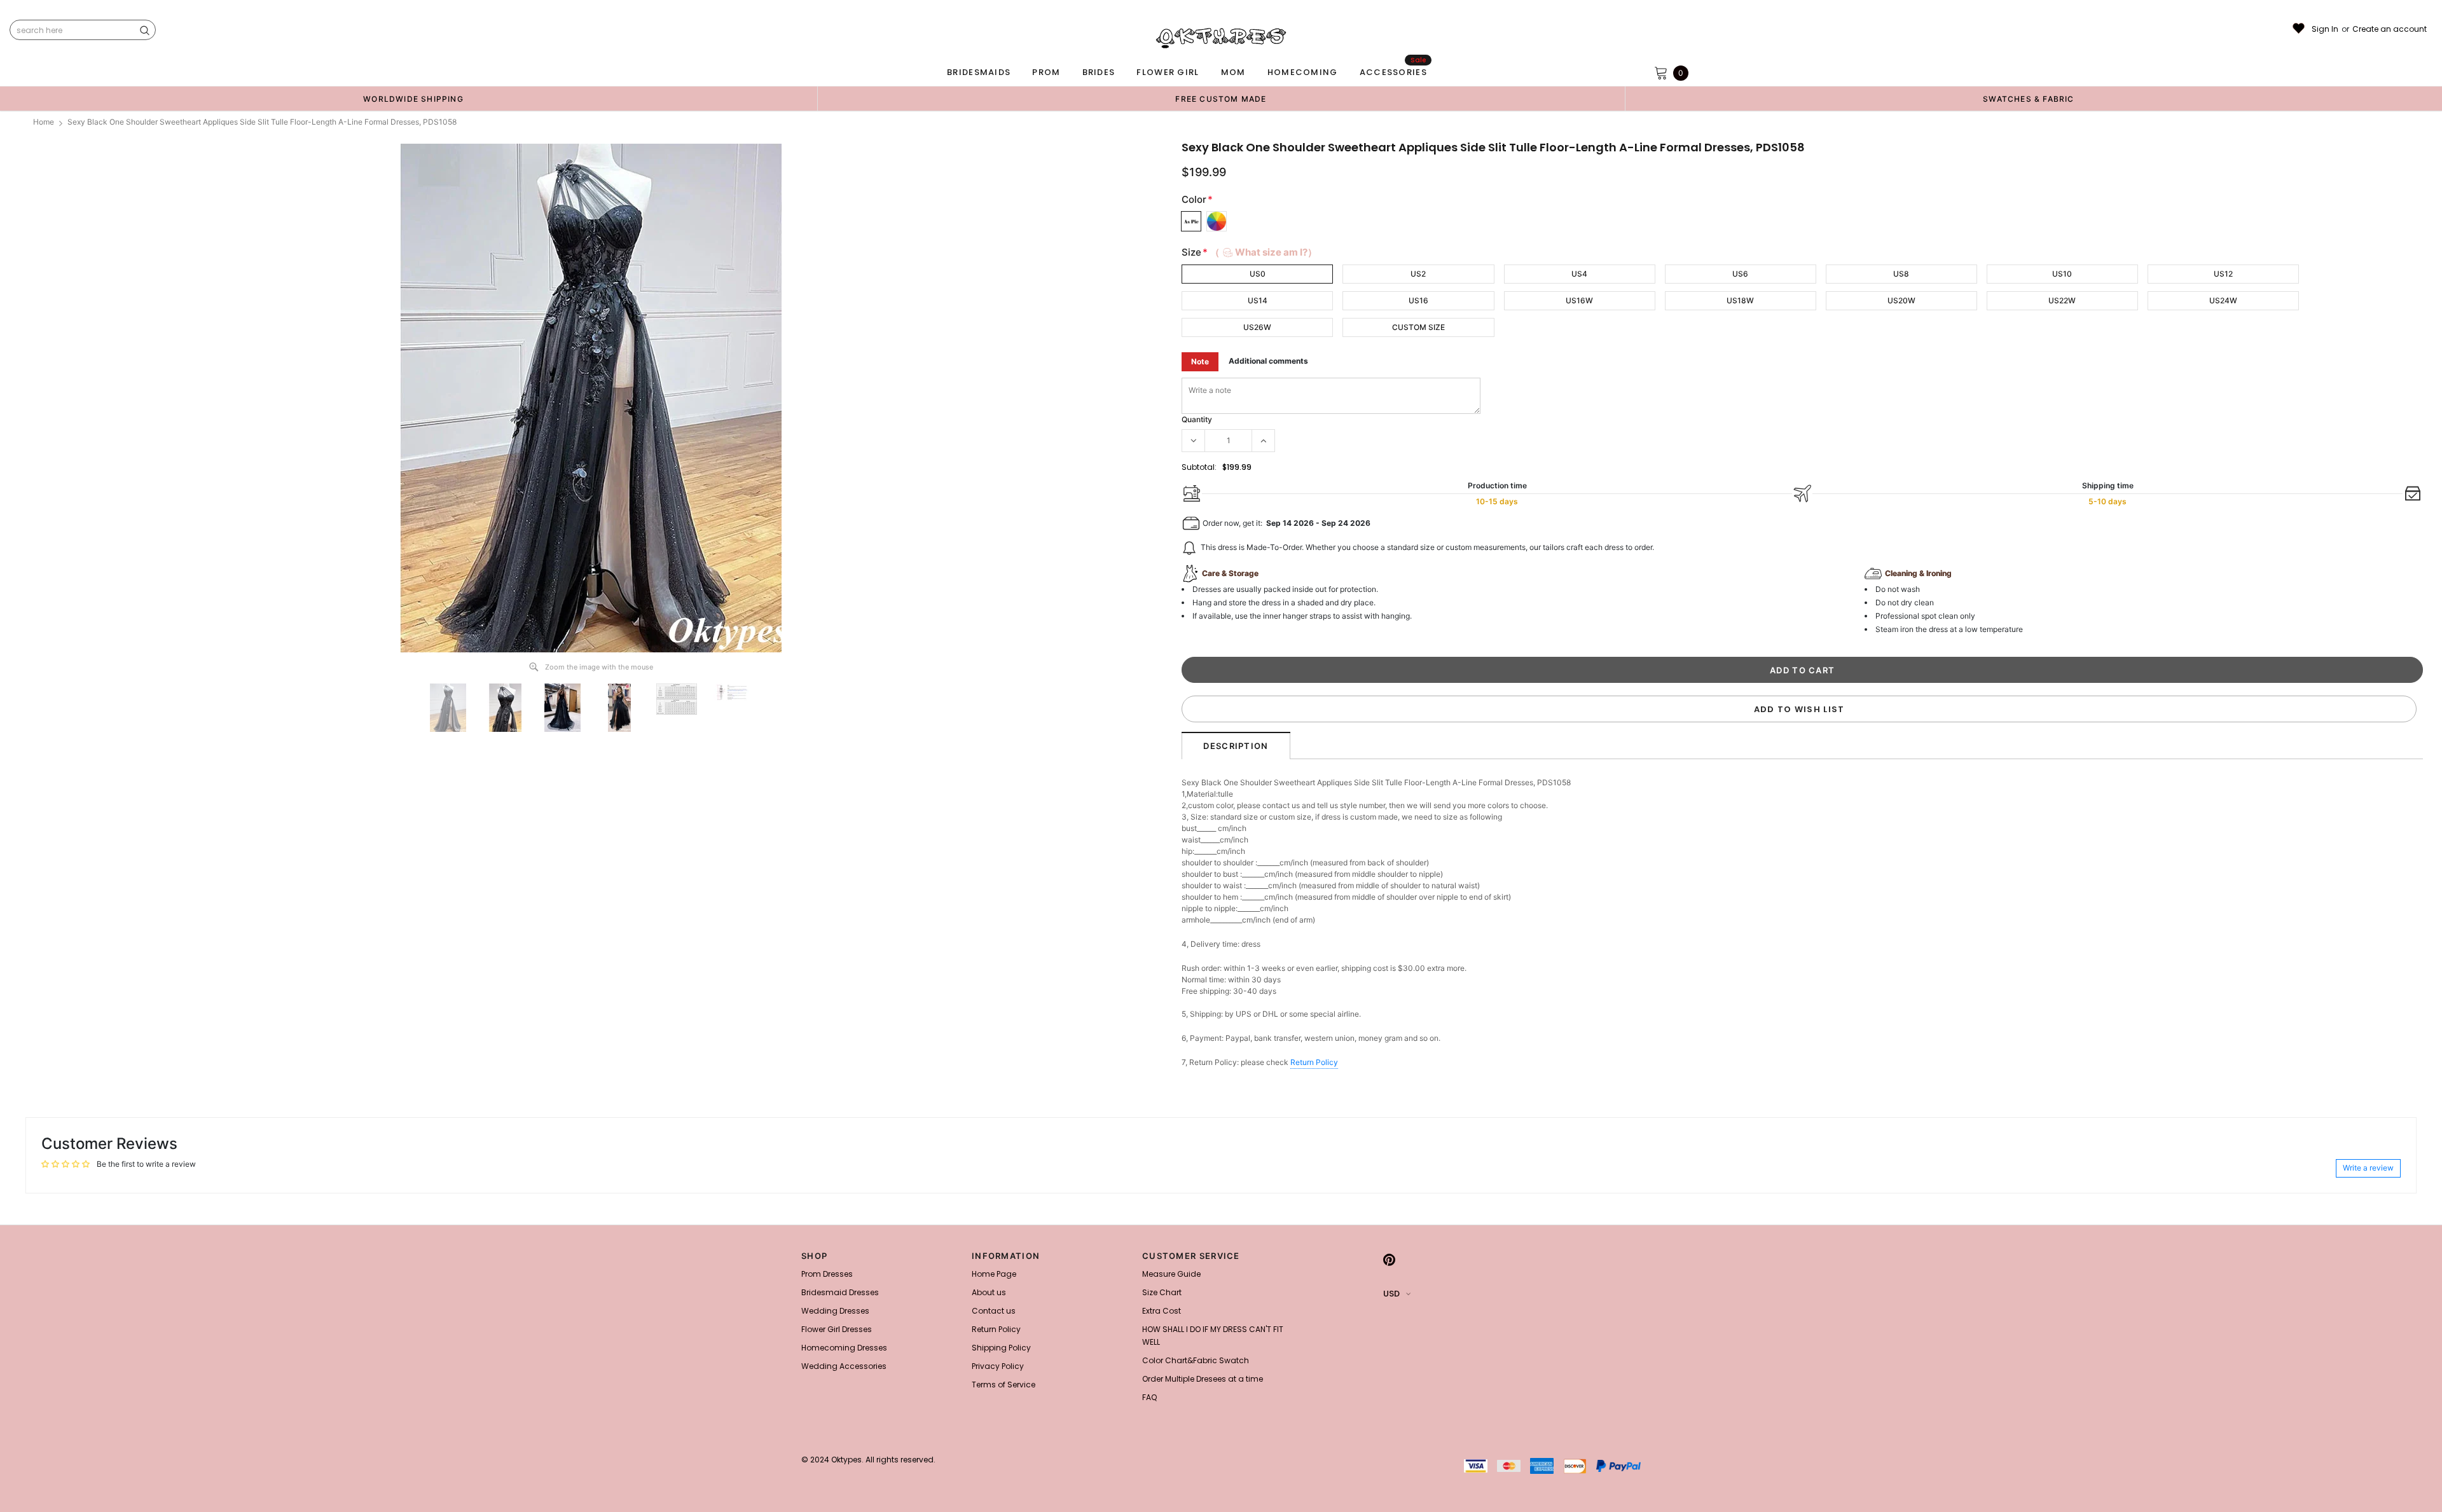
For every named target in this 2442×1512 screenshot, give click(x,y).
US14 (1258, 300)
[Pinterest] (1389, 1260)
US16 (1418, 300)
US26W (1257, 327)
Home (44, 122)
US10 (2062, 274)
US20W (1901, 300)
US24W (2223, 300)
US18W (1740, 300)
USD (1391, 1294)
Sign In (2325, 29)
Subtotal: (1199, 467)
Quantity (1197, 419)
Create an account (2390, 29)
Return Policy (1314, 1062)
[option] (413, 99)
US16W (1579, 300)
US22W (2062, 300)
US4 (1579, 274)
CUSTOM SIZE (1418, 327)
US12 (2223, 274)
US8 (1901, 274)
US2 (1418, 274)
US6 (1740, 274)
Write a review (2368, 1168)
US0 (1258, 274)
